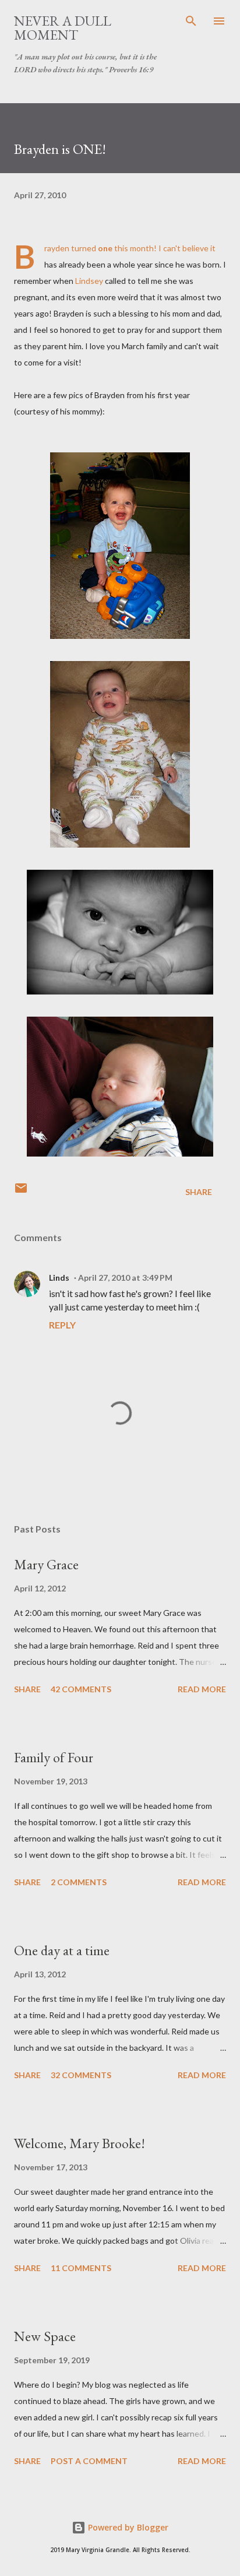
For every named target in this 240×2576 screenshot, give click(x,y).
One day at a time (62, 1950)
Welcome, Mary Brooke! (80, 2143)
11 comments (81, 2268)
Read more (202, 1689)
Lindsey (89, 281)
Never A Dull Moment (63, 28)
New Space (45, 2336)
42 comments (81, 1689)
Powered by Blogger (127, 2527)
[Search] (191, 21)
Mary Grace (46, 1564)
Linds (59, 1278)
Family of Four (54, 1757)
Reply (62, 1325)
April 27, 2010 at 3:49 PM (125, 1278)
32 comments (81, 2075)
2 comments (79, 1882)
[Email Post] (21, 1192)
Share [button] (199, 1192)
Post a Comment (89, 2461)
